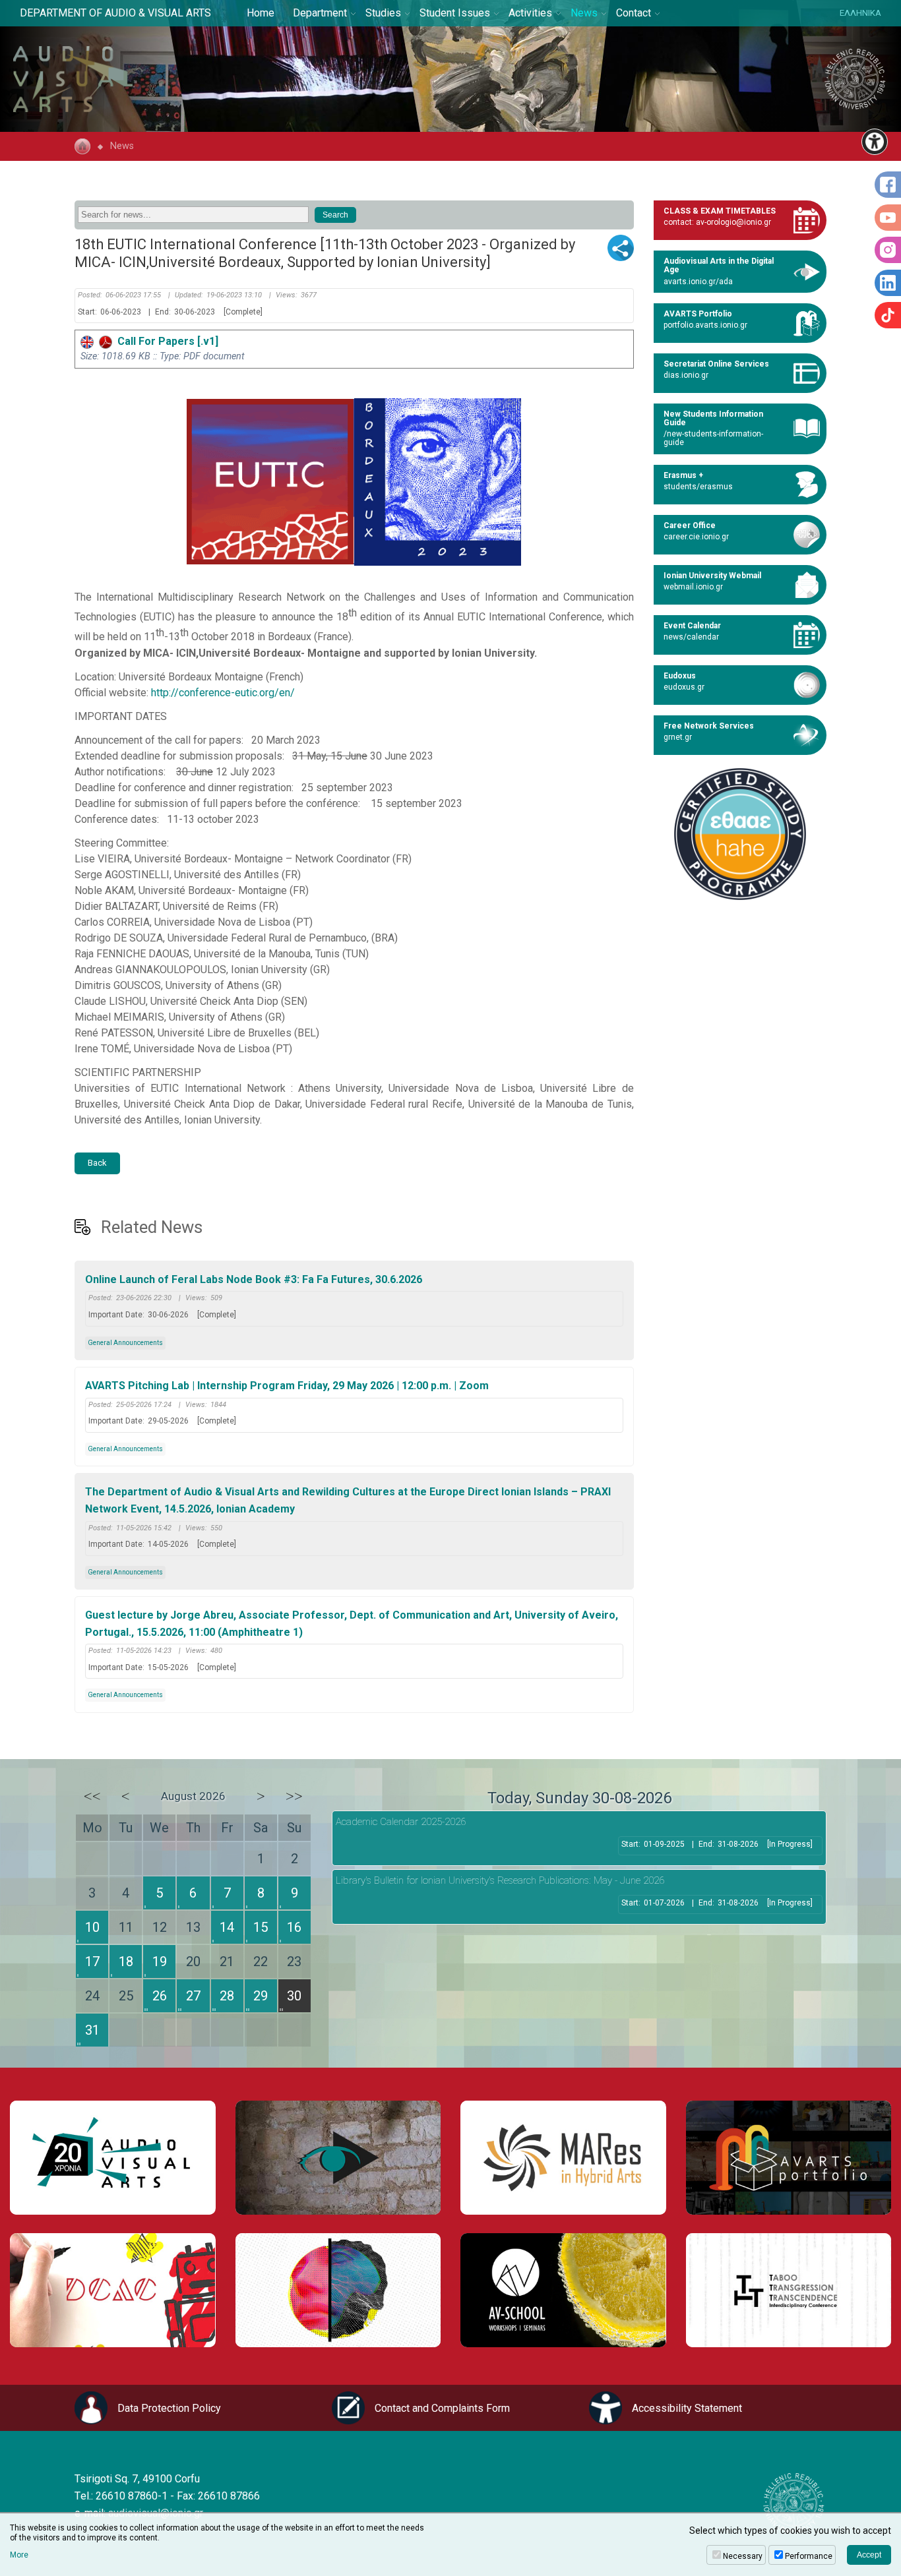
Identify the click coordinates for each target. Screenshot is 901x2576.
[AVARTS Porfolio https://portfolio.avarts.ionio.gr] (789, 2158)
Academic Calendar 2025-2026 (401, 1822)
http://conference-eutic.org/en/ (223, 693)
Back (97, 1163)
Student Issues (455, 13)
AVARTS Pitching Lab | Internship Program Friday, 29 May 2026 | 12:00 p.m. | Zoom (287, 1386)
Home (261, 13)
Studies (383, 13)
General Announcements (125, 1343)
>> (294, 1796)
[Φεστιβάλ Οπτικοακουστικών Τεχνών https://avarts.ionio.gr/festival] (338, 2290)
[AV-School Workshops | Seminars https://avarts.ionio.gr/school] (563, 2290)
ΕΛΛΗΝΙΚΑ (860, 13)
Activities (530, 13)
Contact (634, 13)
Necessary (743, 2556)
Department (320, 13)
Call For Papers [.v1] (165, 341)
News (584, 13)
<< (92, 1796)
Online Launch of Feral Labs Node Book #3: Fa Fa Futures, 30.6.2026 (254, 1279)
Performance (809, 2556)
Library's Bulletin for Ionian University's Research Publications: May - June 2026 (500, 1880)
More (19, 2555)
